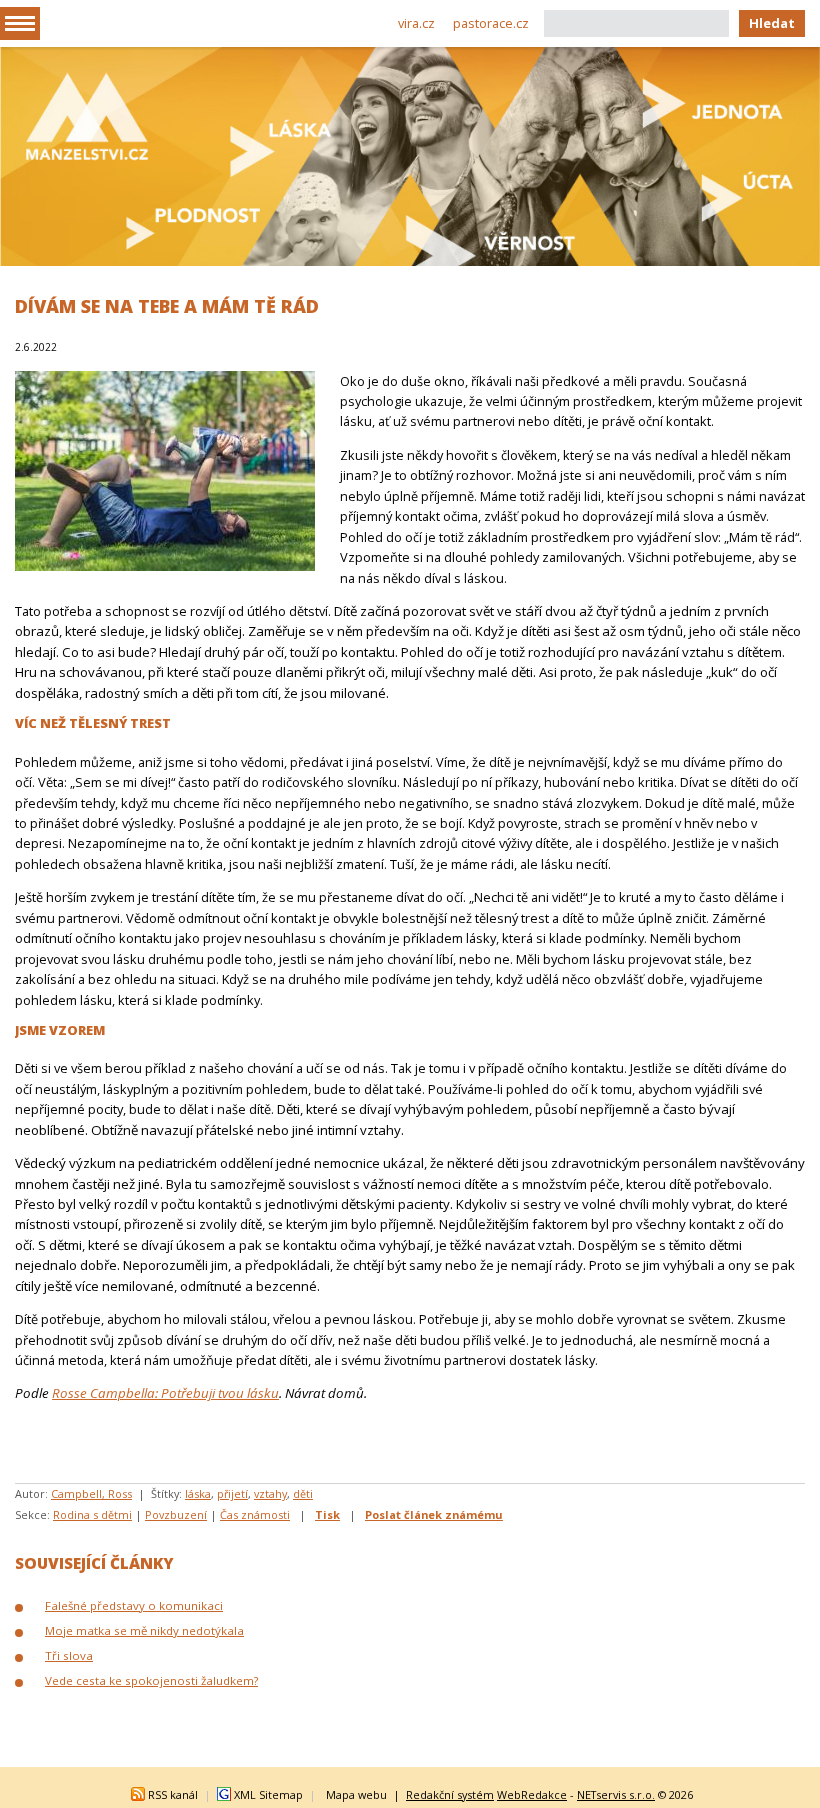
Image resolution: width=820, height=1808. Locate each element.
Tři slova (69, 1655)
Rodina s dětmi (92, 1514)
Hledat (772, 23)
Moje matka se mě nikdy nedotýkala (144, 1630)
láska (198, 1493)
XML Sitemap (268, 1794)
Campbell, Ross (91, 1493)
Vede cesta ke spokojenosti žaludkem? (151, 1680)
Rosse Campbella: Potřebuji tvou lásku (165, 1393)
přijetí (232, 1493)
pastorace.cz (491, 23)
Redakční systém (450, 1794)
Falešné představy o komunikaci (134, 1605)
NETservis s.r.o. (616, 1794)
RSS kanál (173, 1794)
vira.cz (416, 23)
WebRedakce (532, 1794)
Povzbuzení (176, 1514)
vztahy (270, 1493)
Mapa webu (356, 1794)
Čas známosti (255, 1514)
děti (303, 1493)
